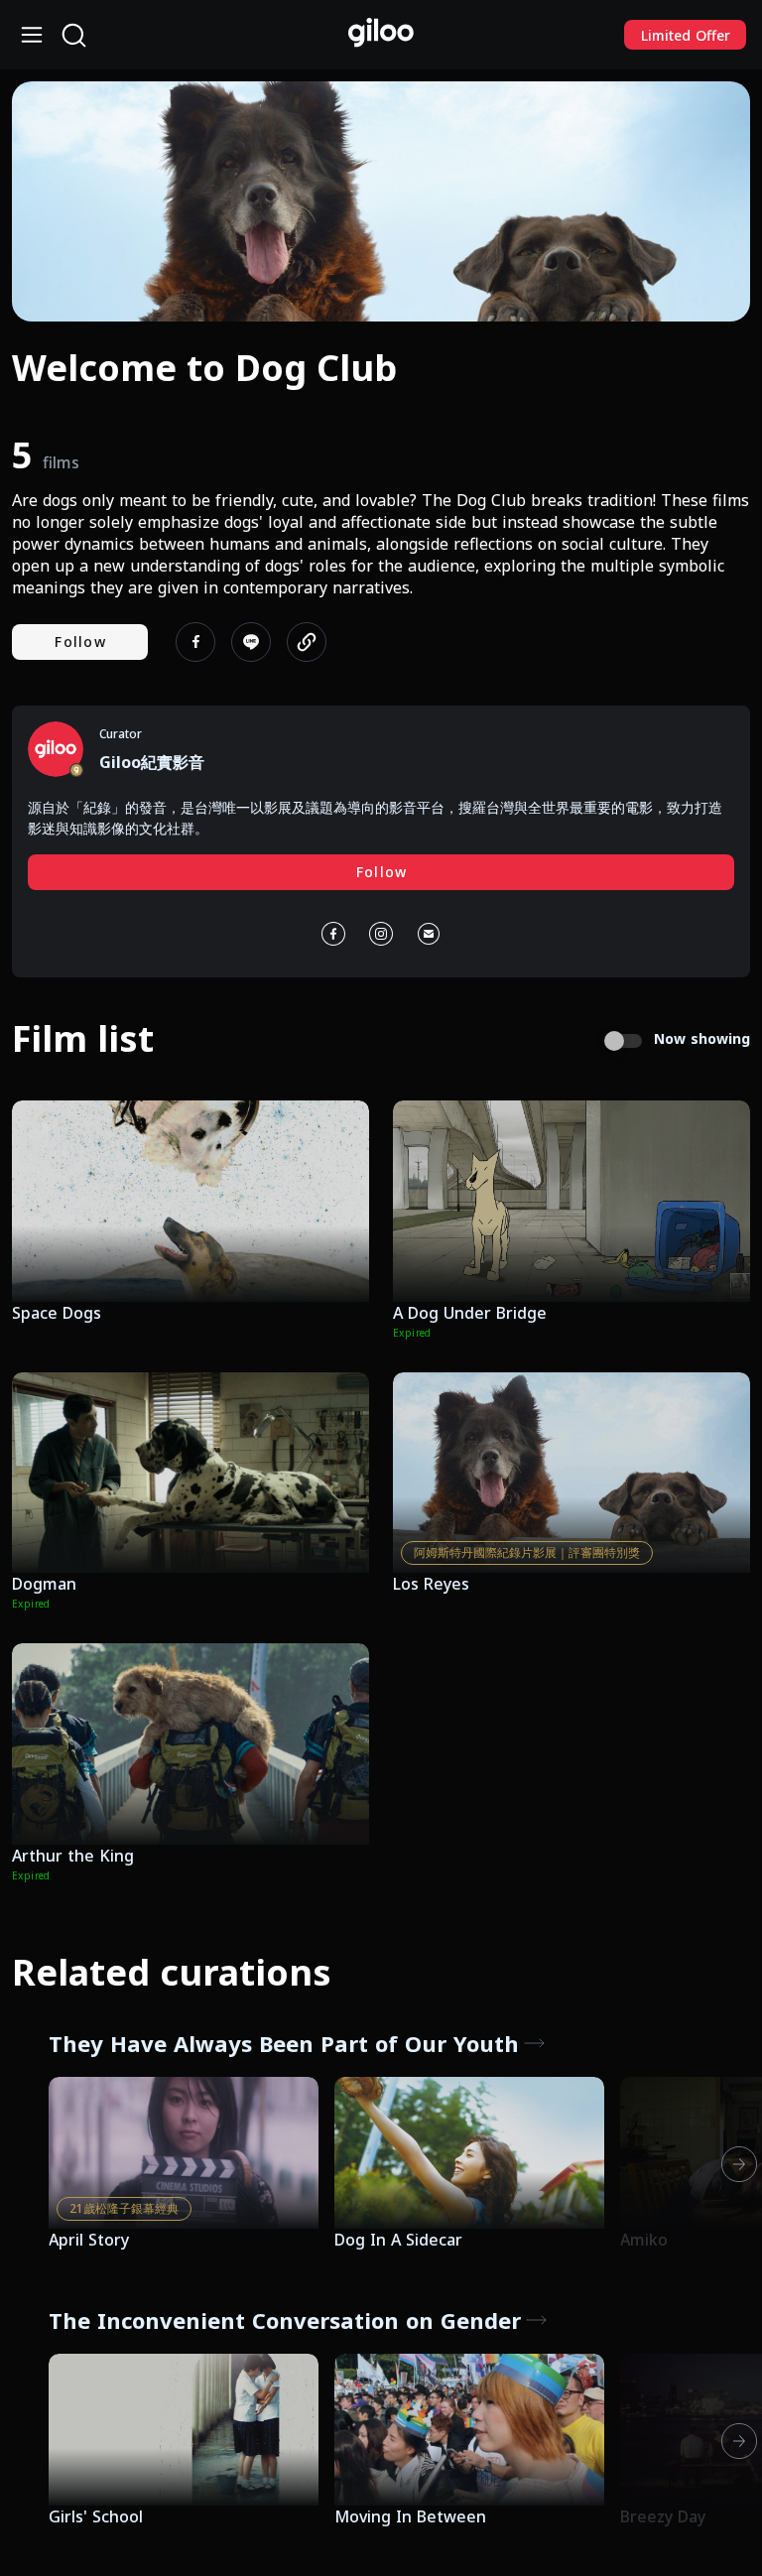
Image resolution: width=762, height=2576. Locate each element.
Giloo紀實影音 (152, 762)
